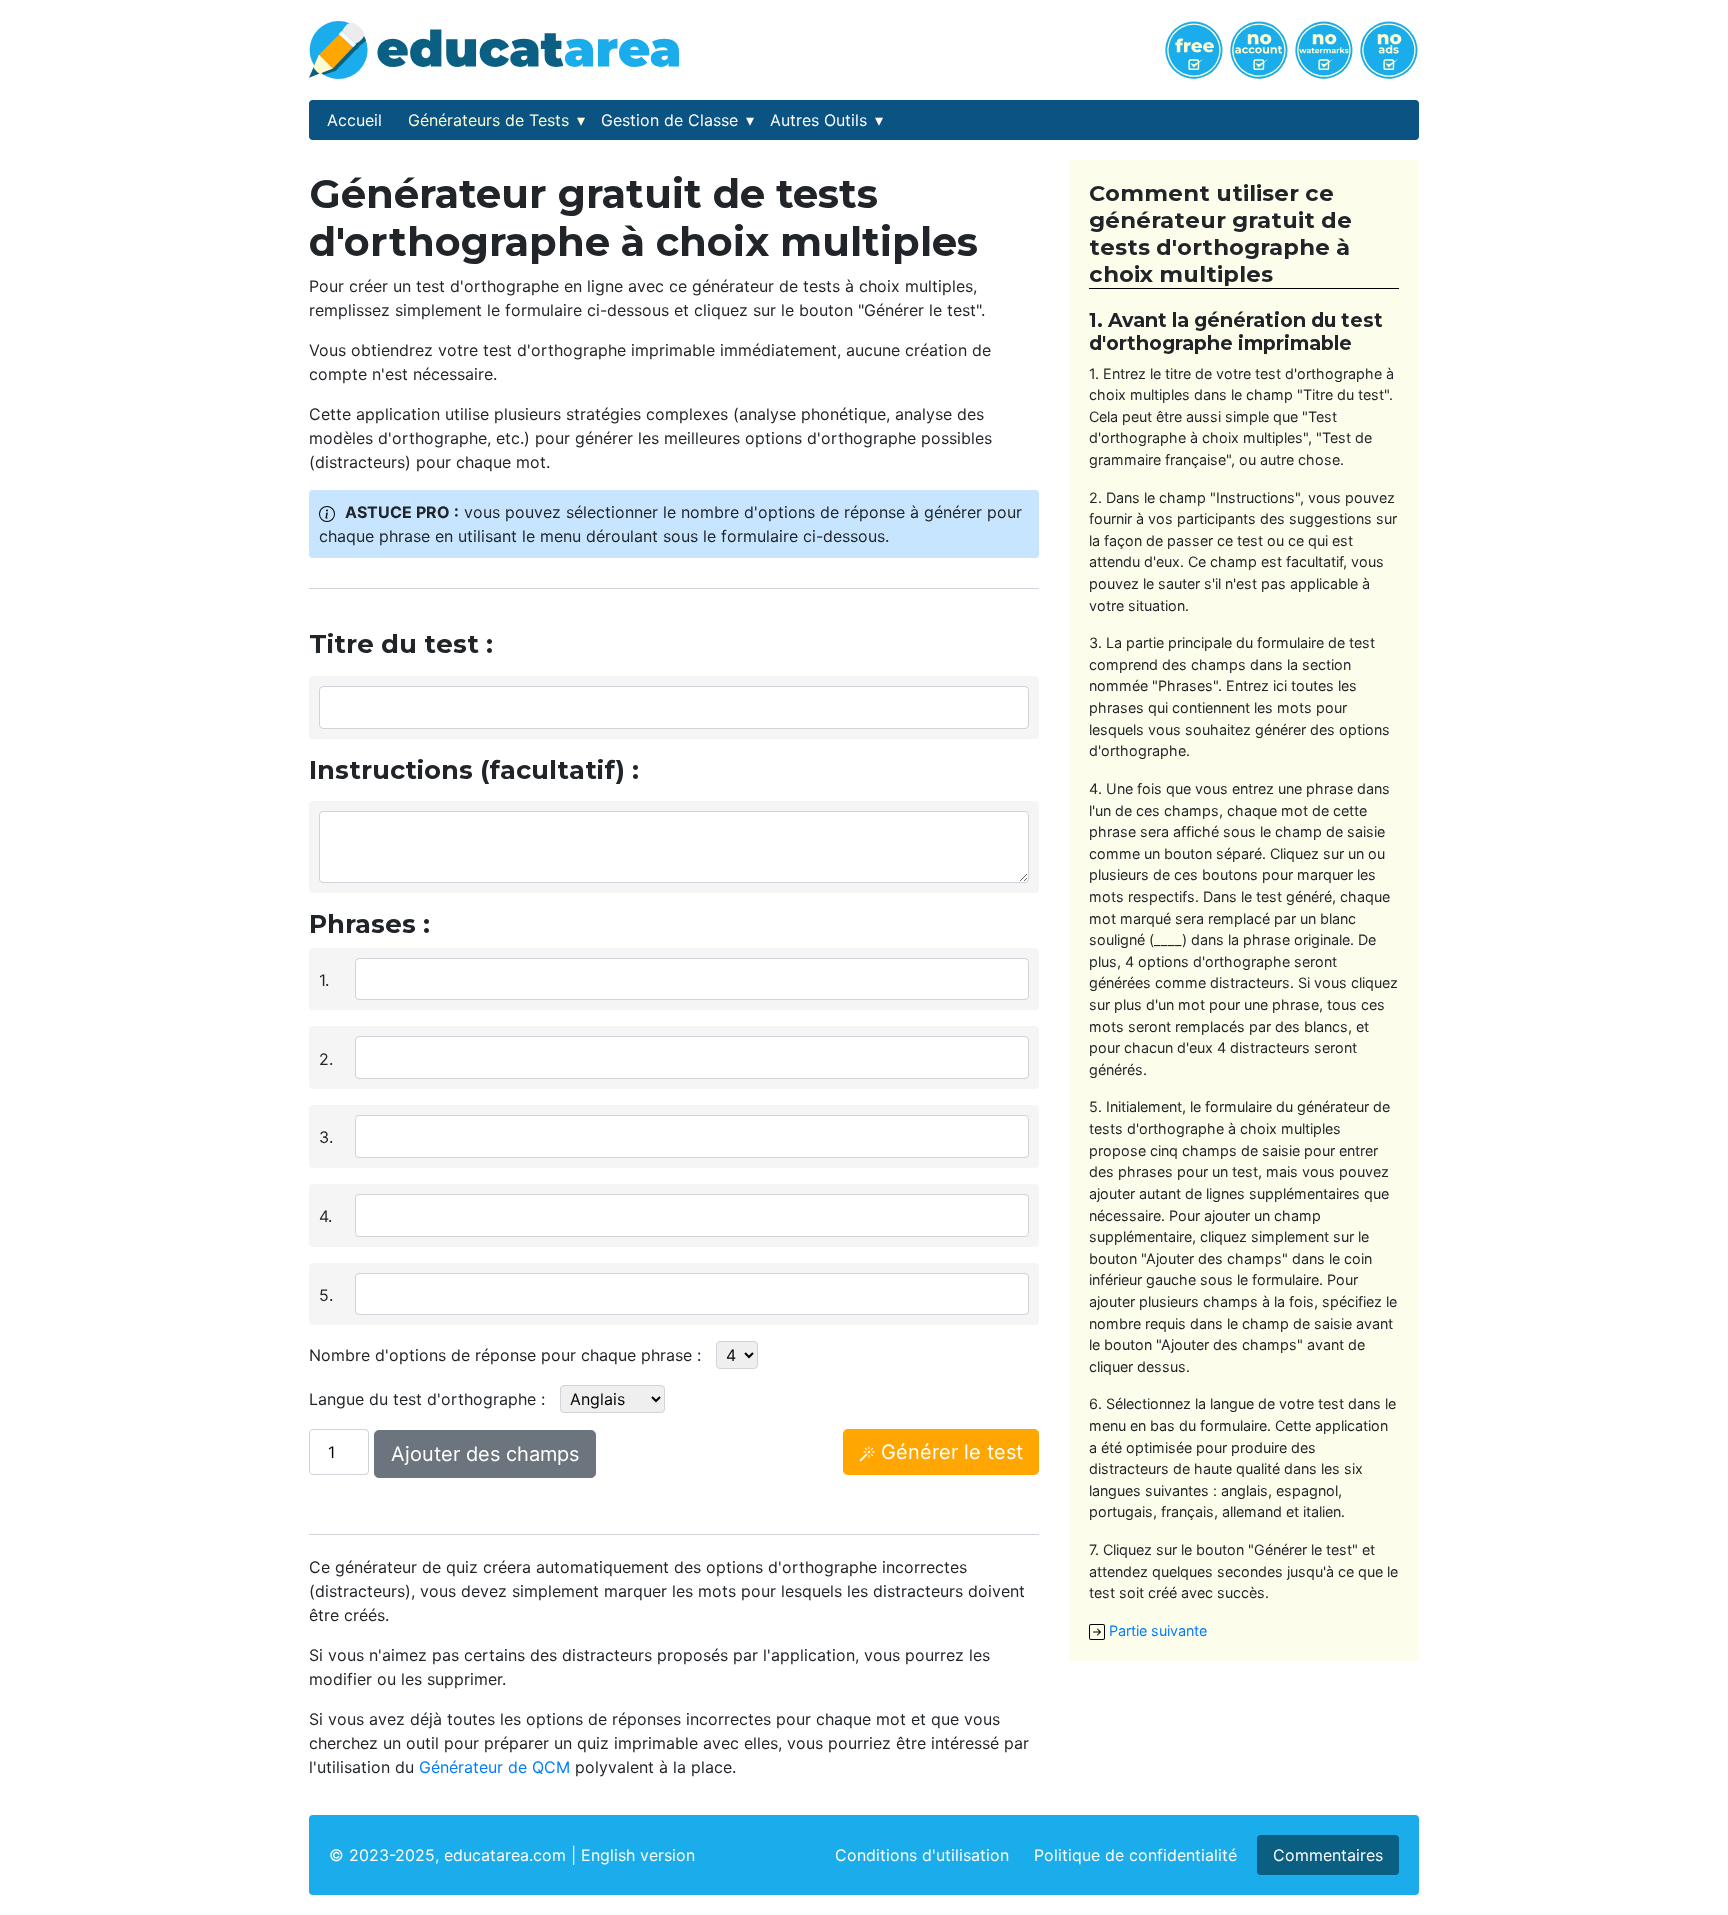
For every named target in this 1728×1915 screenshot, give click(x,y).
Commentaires (1328, 1855)
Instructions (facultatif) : (474, 770)
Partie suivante (1156, 1630)
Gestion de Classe (677, 120)
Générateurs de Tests (496, 120)
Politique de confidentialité (1135, 1855)
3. (326, 1137)
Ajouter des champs (485, 1454)
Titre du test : (401, 644)
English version (638, 1855)
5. (326, 1295)
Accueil (354, 120)
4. (325, 1216)
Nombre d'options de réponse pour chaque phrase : (505, 1355)
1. (324, 980)
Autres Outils (826, 120)
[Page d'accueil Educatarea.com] (494, 48)
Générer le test (949, 1452)
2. (326, 1059)
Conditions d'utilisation (922, 1855)
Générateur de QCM (494, 1767)
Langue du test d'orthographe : (427, 1399)
